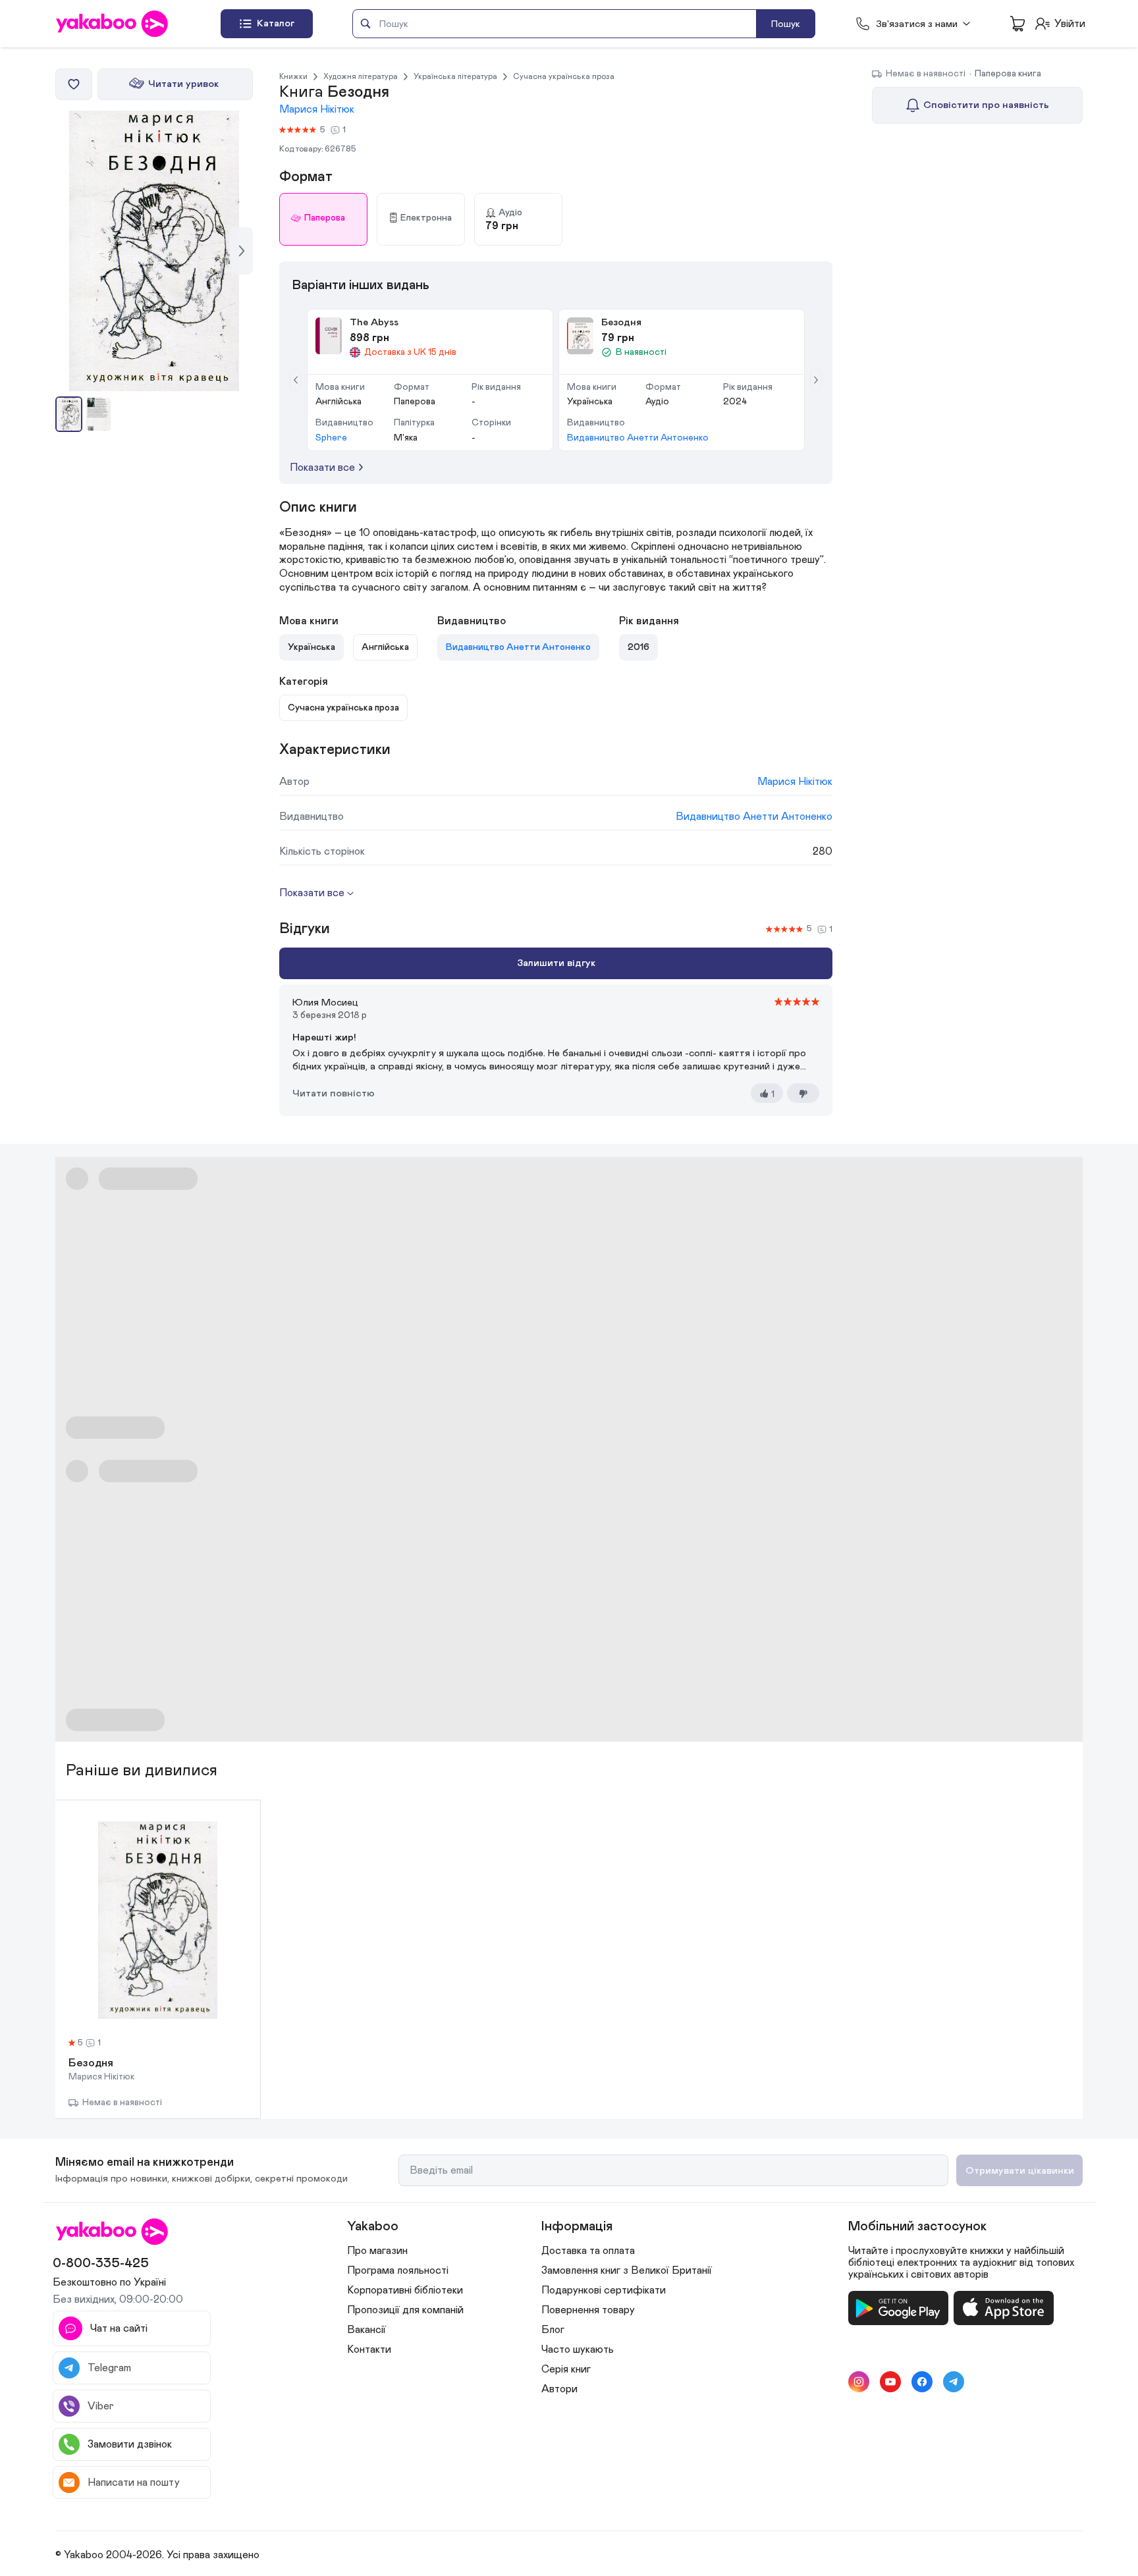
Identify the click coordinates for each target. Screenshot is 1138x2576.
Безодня (91, 2064)
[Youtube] (890, 2382)
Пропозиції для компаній (405, 2310)
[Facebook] (922, 2382)
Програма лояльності (398, 2270)
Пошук (786, 24)
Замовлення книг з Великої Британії (627, 2270)
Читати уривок (183, 84)
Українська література (455, 76)
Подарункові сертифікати (604, 2290)
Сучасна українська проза (564, 76)
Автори (559, 2389)
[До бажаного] (74, 84)
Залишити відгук (556, 963)
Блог (553, 2330)
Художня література (361, 76)
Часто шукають (578, 2349)
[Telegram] (954, 2382)
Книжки (293, 76)
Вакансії (366, 2330)
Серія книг (566, 2369)
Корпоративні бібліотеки (405, 2290)
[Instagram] (859, 2382)
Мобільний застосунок (917, 2226)
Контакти (369, 2349)
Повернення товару (588, 2310)
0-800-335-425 (101, 2263)
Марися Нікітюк (317, 109)
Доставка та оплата (588, 2251)
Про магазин (377, 2251)
